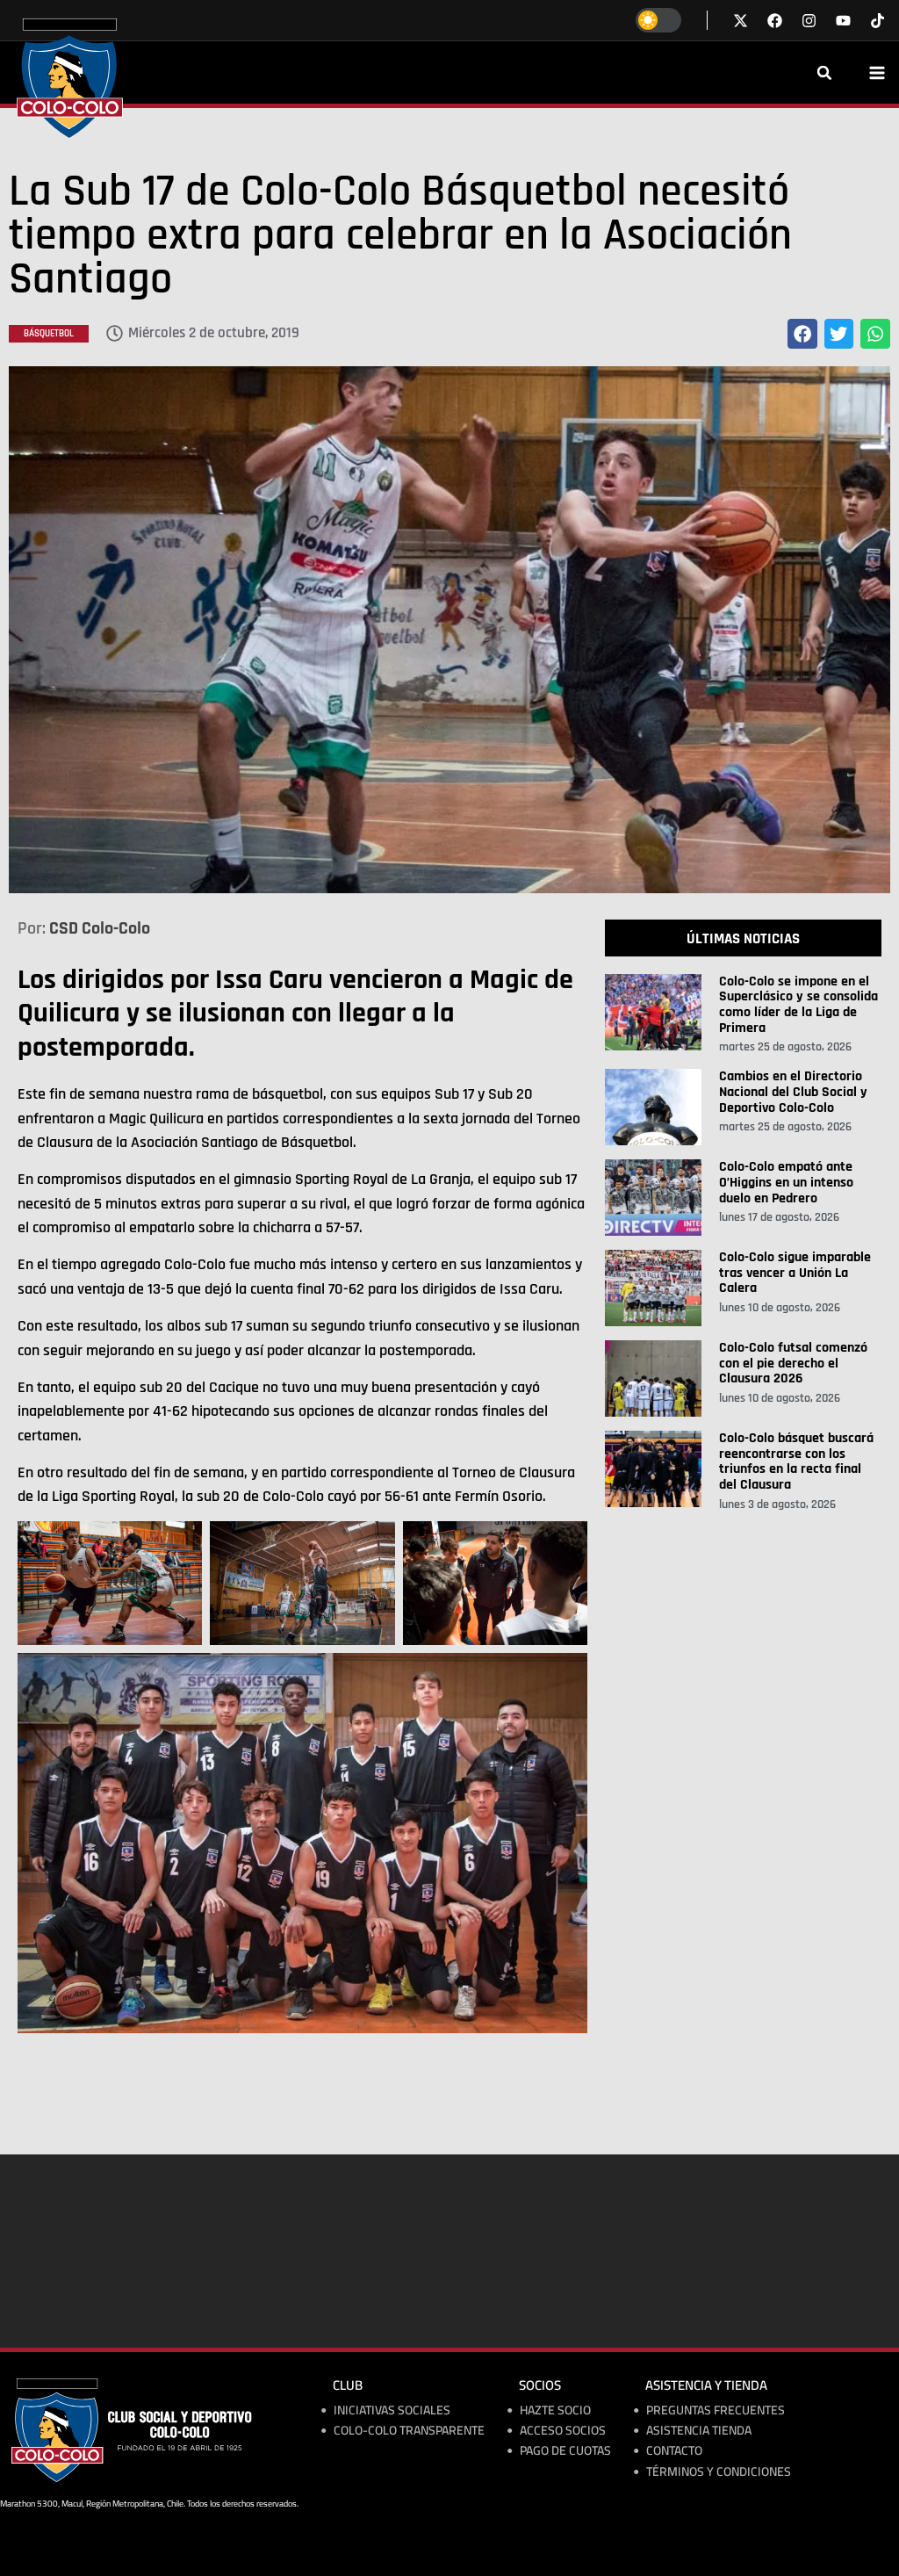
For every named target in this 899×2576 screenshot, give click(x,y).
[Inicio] (70, 78)
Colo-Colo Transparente (409, 2431)
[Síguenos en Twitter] (741, 21)
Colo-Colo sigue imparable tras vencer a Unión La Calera (795, 1273)
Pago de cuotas (565, 2451)
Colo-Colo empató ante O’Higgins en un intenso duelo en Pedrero (786, 1182)
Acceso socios (563, 2431)
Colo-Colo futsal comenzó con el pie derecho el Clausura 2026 (793, 1363)
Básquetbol (49, 334)
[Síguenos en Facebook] (775, 21)
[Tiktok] (877, 21)
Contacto (674, 2451)
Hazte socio (555, 2410)
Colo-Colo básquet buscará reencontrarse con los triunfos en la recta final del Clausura (796, 1461)
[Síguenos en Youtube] (843, 21)
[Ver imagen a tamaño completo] (449, 630)
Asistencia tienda (699, 2431)
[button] (824, 73)
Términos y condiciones (719, 2472)
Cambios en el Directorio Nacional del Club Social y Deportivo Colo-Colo (793, 1092)
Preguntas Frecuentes (716, 2410)
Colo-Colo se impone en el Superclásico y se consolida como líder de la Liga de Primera (798, 1005)
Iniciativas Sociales (392, 2410)
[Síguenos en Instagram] (809, 21)
